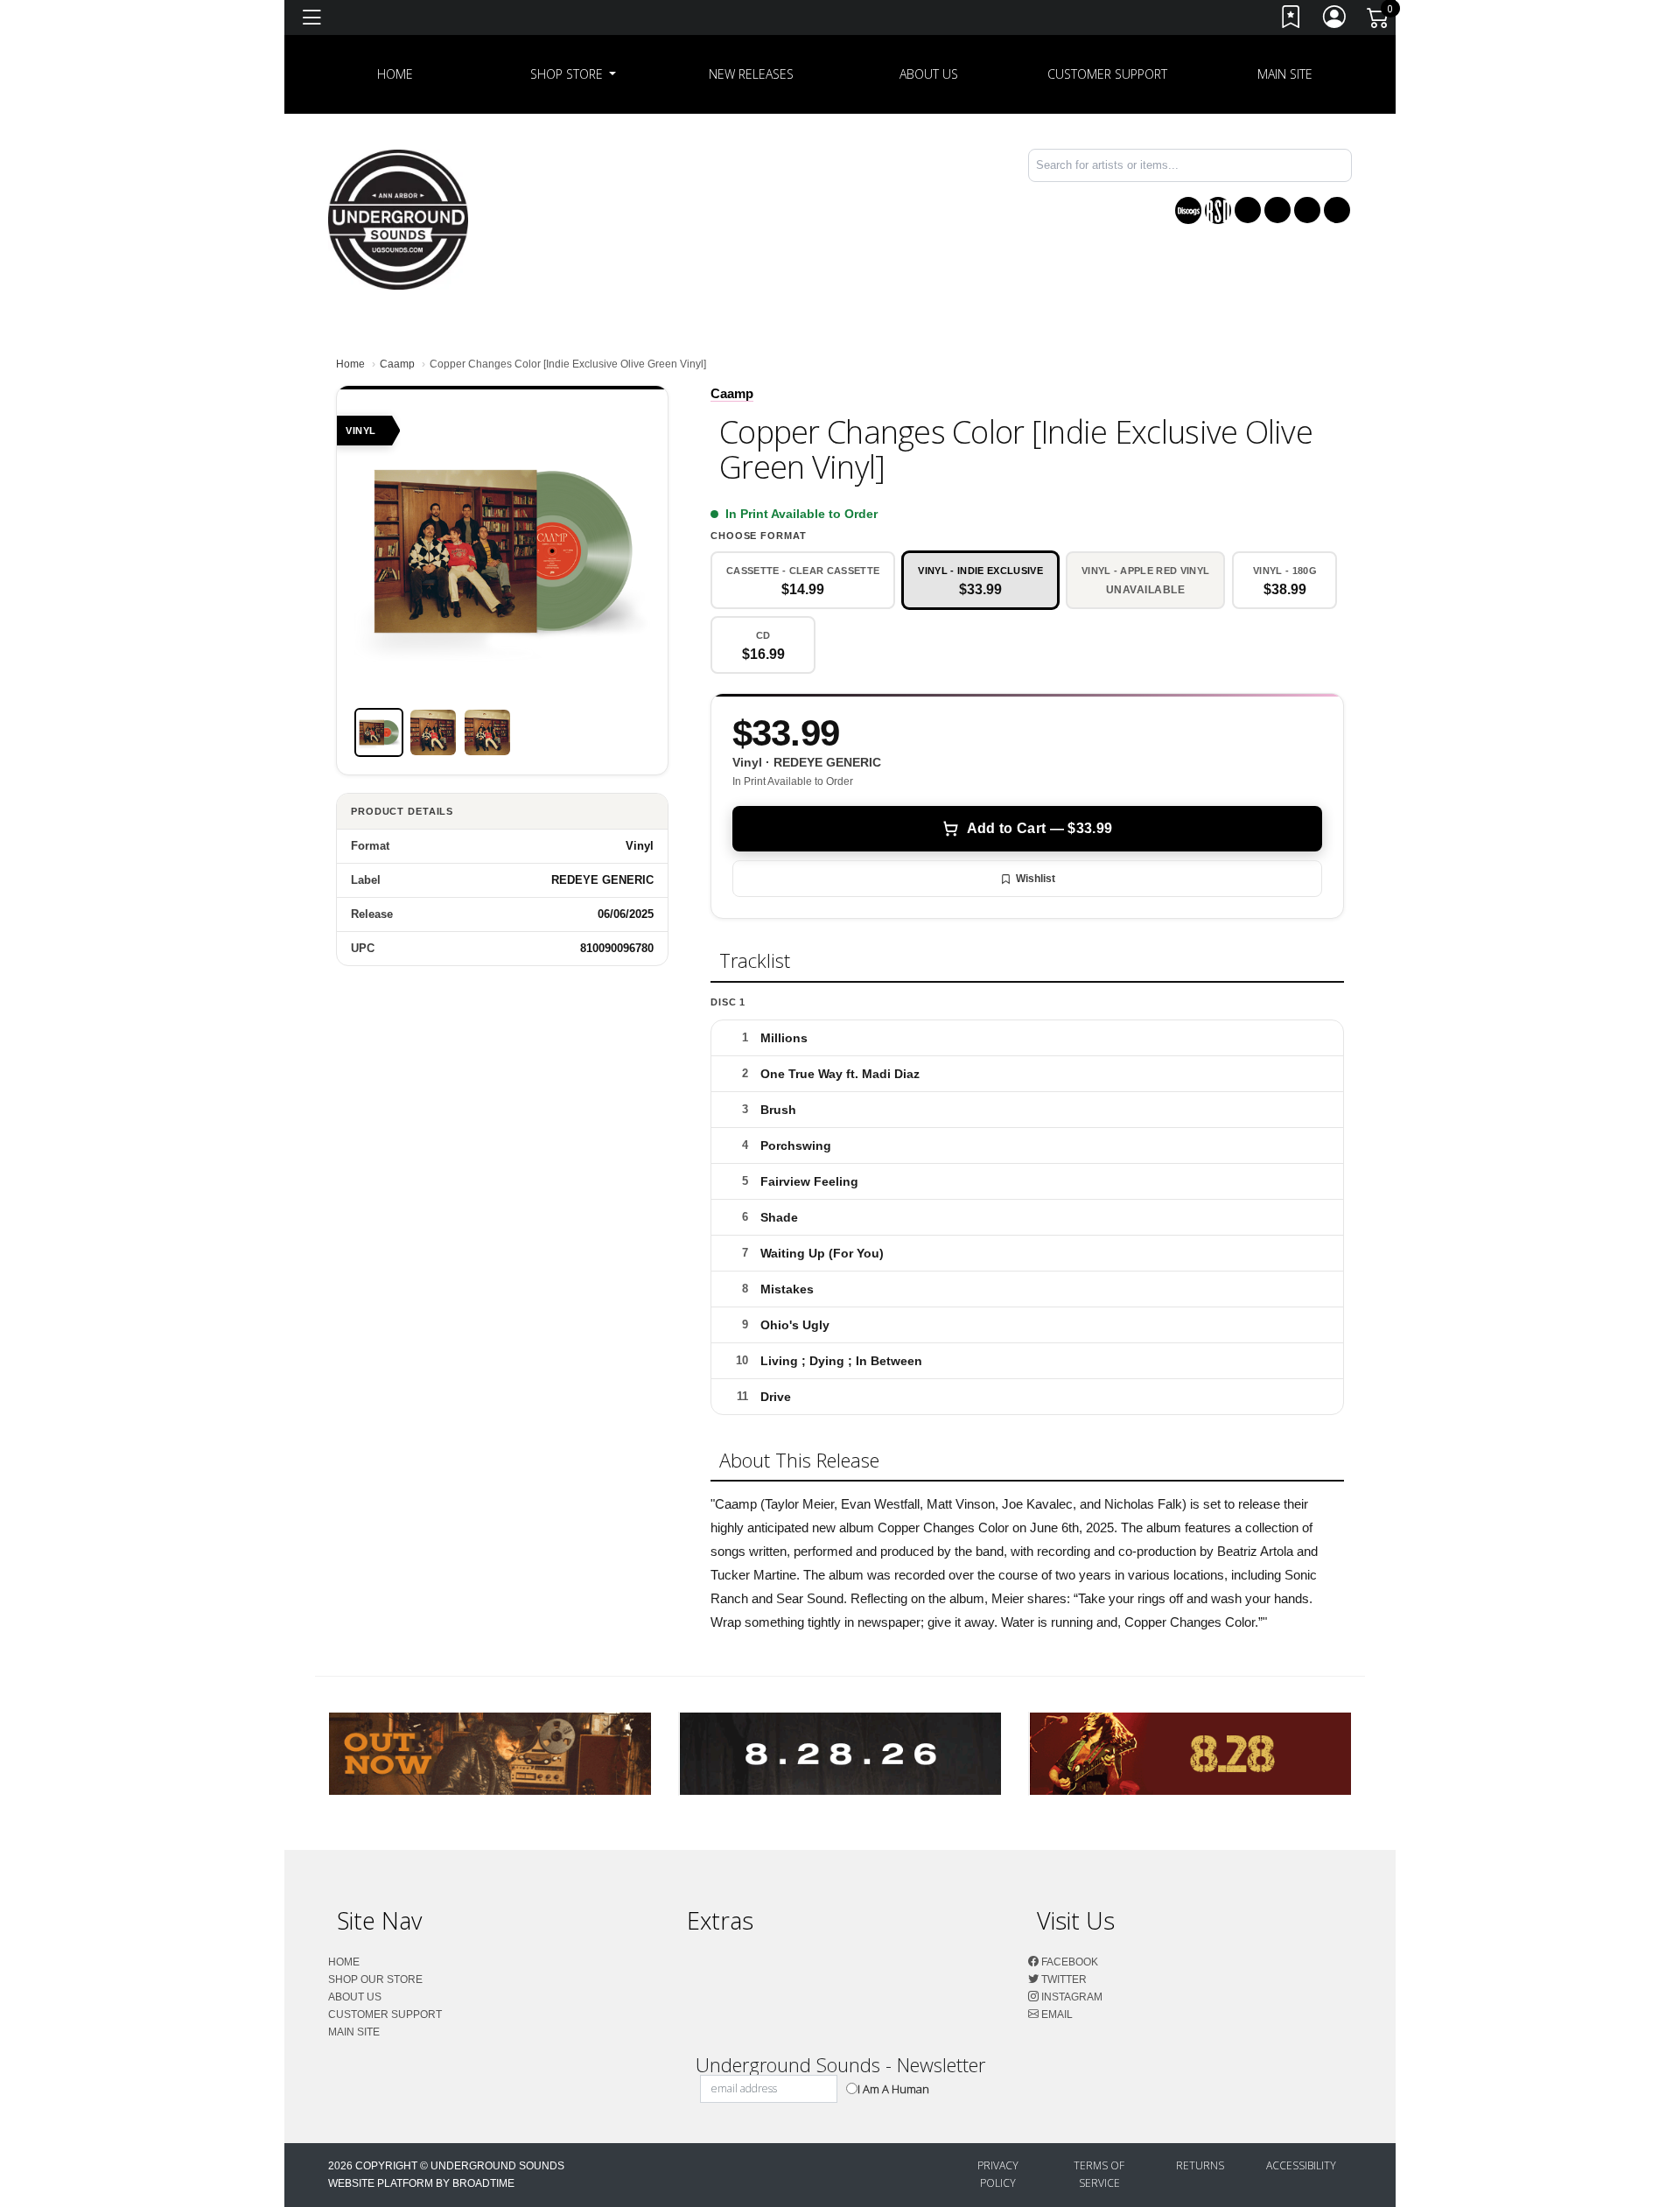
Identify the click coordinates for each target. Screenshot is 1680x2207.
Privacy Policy (998, 2174)
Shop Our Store (375, 1979)
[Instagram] (1307, 210)
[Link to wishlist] (1291, 21)
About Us (929, 74)
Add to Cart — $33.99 (1039, 828)
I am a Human (893, 2089)
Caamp (397, 364)
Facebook (1068, 1962)
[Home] (398, 218)
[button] (574, 74)
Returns (1200, 2165)
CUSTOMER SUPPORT (1107, 74)
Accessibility (1301, 2165)
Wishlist (1036, 879)
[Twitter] (1277, 210)
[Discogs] (1188, 210)
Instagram (1071, 1997)
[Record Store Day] (1218, 210)
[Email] (1337, 210)
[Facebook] (1248, 210)
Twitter (1063, 1979)
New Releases (751, 74)
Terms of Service (1099, 2174)
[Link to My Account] (1335, 21)
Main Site (1285, 74)
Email (1056, 2014)
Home (350, 364)
